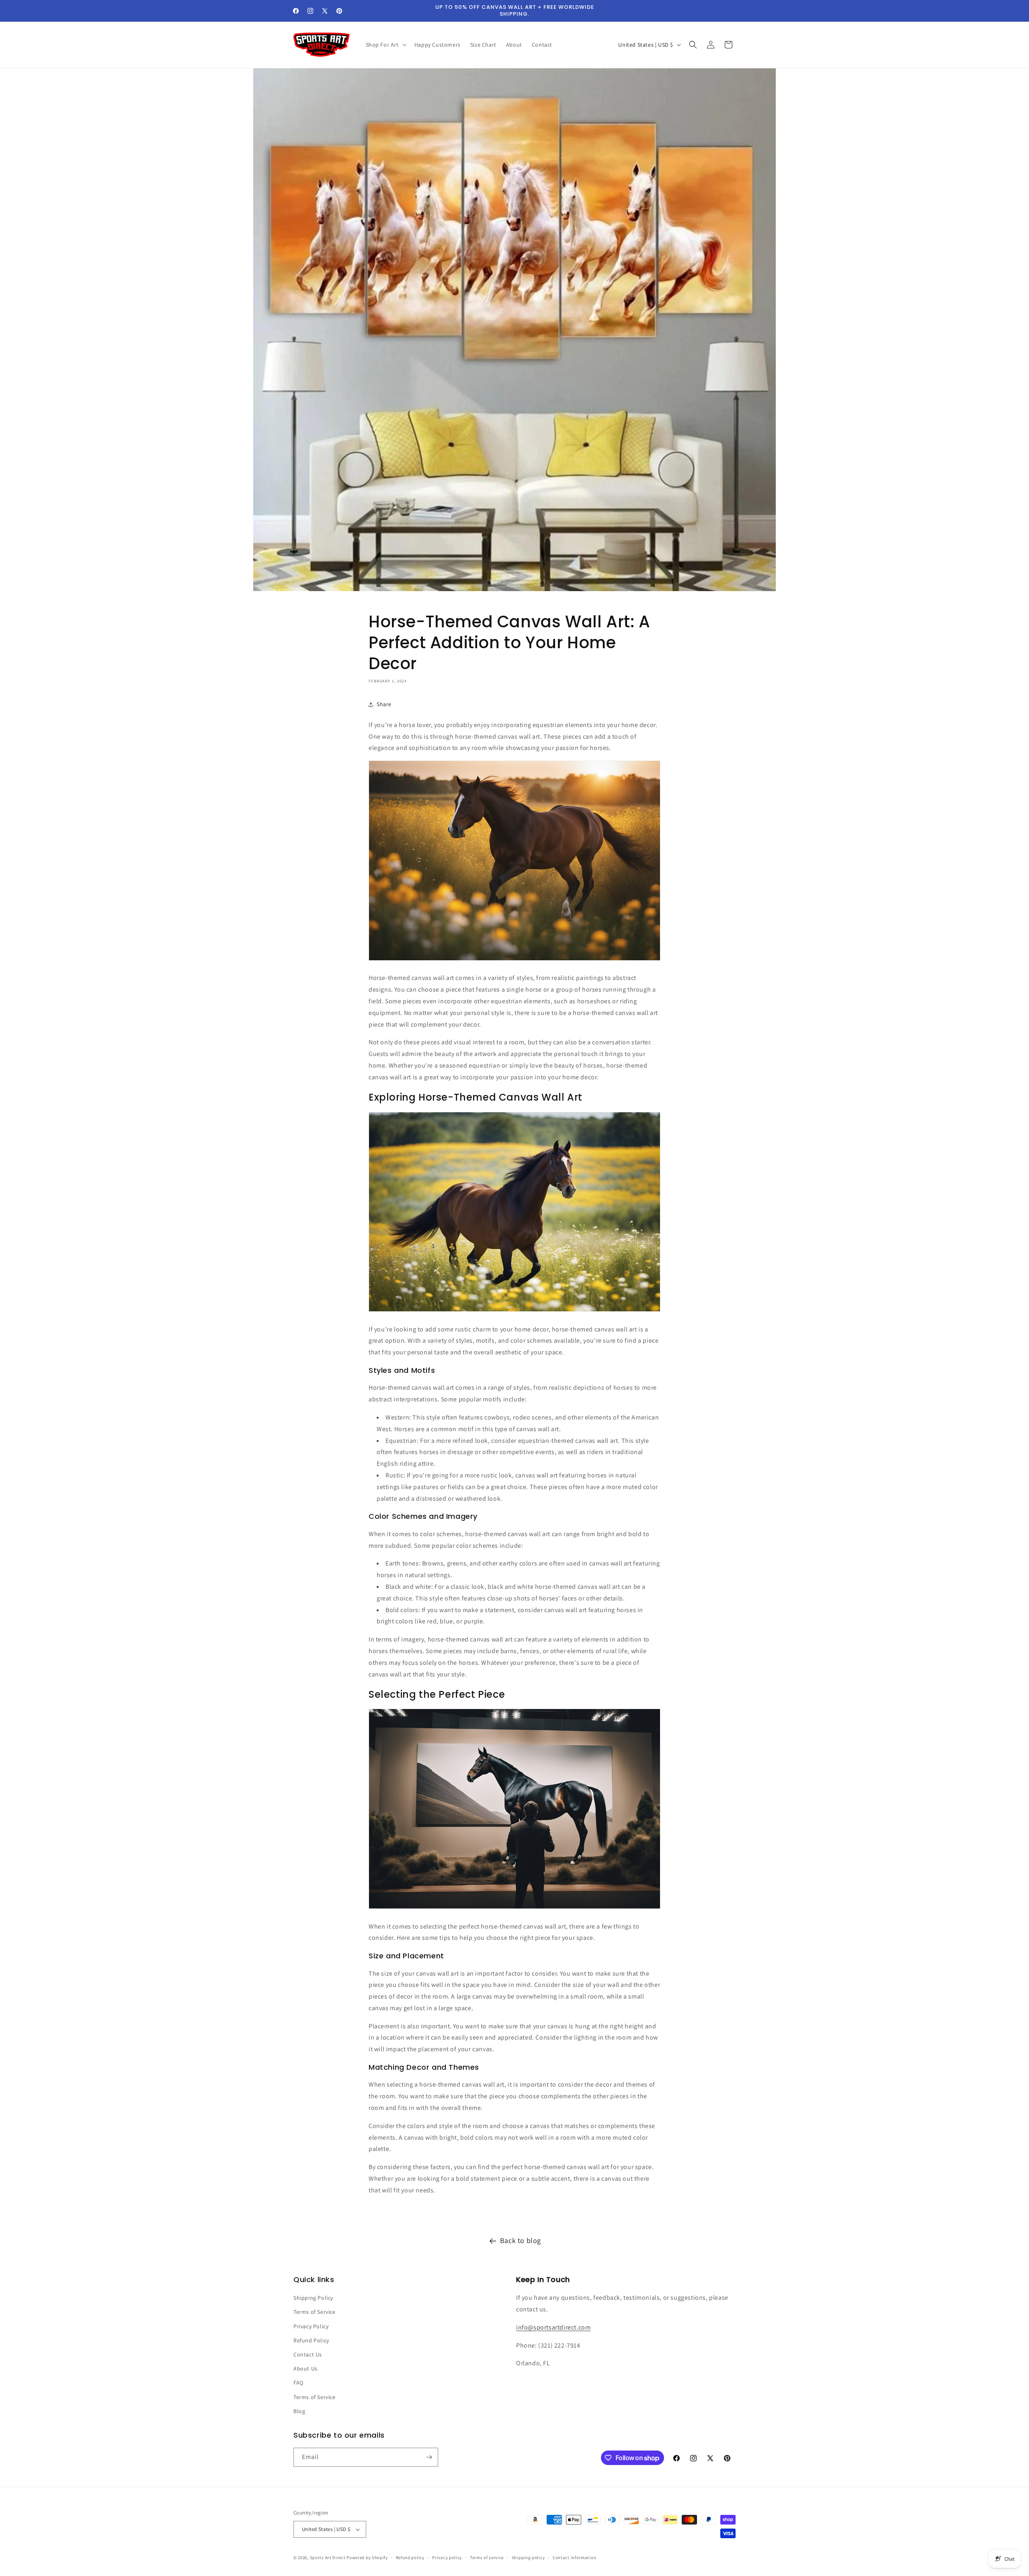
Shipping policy (528, 2558)
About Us (305, 2369)
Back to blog (521, 2240)
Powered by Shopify (367, 2558)
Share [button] (384, 704)
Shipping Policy (313, 2298)
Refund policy (410, 2558)
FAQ (298, 2383)
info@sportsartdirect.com (553, 2327)
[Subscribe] (429, 2457)
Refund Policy (311, 2340)
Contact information (574, 2558)
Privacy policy (447, 2558)
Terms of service (487, 2558)
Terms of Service (315, 2312)
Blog (299, 2411)
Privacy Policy (311, 2326)
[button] (385, 45)
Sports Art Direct (328, 2558)
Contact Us (308, 2354)
